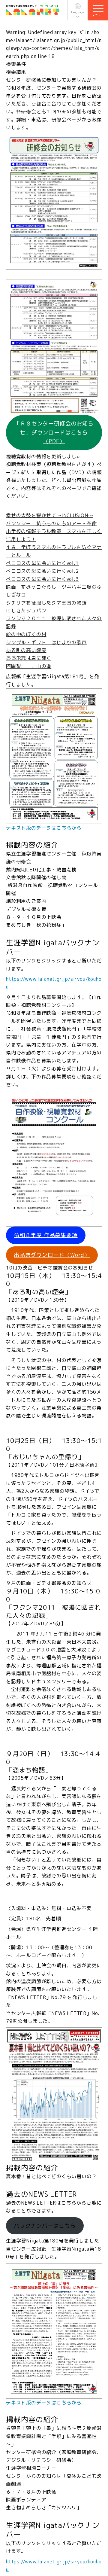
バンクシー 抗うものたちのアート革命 (51, 523)
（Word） (52, 1255)
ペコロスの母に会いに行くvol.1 (42, 563)
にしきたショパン (26, 611)
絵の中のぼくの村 (26, 634)
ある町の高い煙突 (26, 650)
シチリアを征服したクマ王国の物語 (46, 603)
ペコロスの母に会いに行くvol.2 (42, 571)
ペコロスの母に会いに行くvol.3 (42, 579)
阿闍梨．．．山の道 (29, 666)
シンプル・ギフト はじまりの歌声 (46, 642)
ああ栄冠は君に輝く (29, 658)
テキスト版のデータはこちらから (44, 828)
